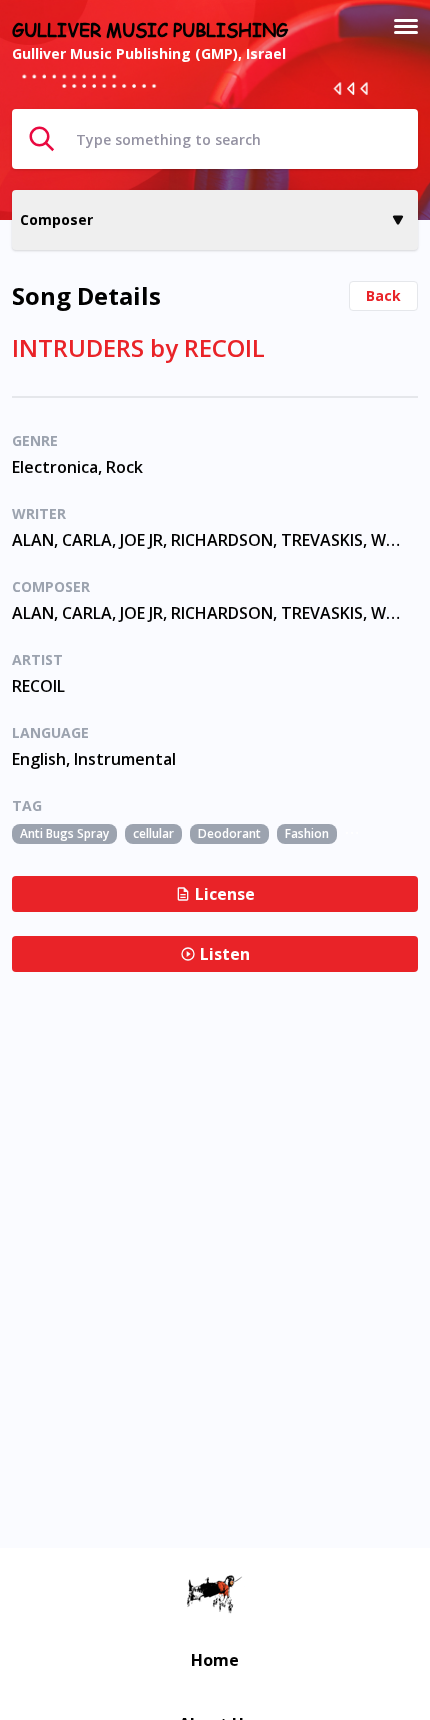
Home (215, 1660)
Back (383, 295)
